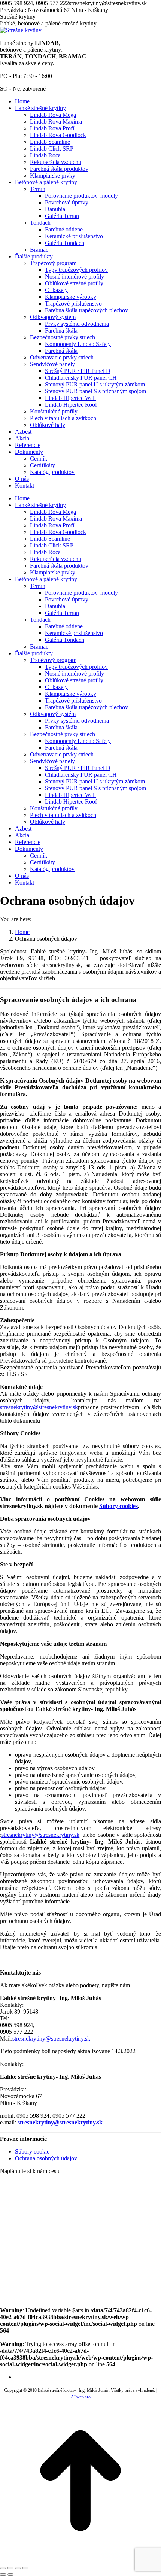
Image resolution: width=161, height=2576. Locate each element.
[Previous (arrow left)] (3, 2575)
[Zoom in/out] (25, 2568)
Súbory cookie (32, 2152)
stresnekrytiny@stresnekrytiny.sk (39, 1407)
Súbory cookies (119, 1506)
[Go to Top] (80, 2559)
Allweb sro (81, 2397)
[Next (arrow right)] (10, 2575)
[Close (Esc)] (3, 2568)
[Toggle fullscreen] (18, 2568)
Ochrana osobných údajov (46, 2158)
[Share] (10, 2568)
